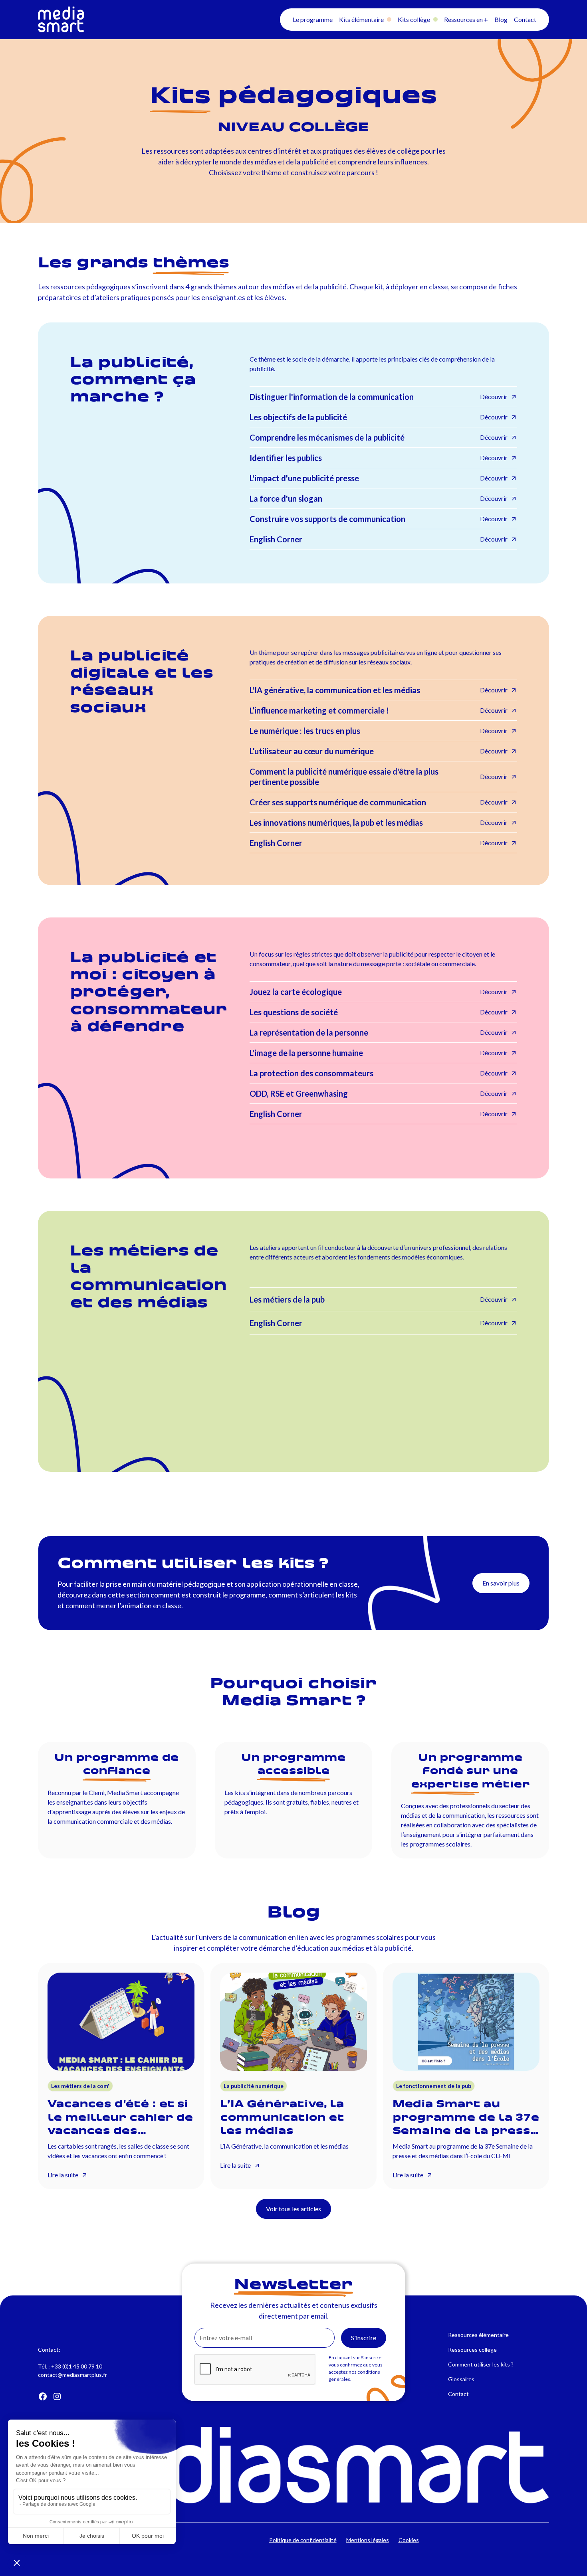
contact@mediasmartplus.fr (72, 2375)
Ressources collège (472, 2350)
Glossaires (461, 2379)
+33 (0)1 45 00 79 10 (77, 2366)
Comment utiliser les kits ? (481, 2364)
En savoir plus (501, 1583)
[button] (313, 20)
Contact (458, 2394)
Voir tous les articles (293, 2209)
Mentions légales (368, 2540)
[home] (129, 20)
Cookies (409, 2540)
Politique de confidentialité (303, 2540)
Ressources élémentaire (478, 2335)
